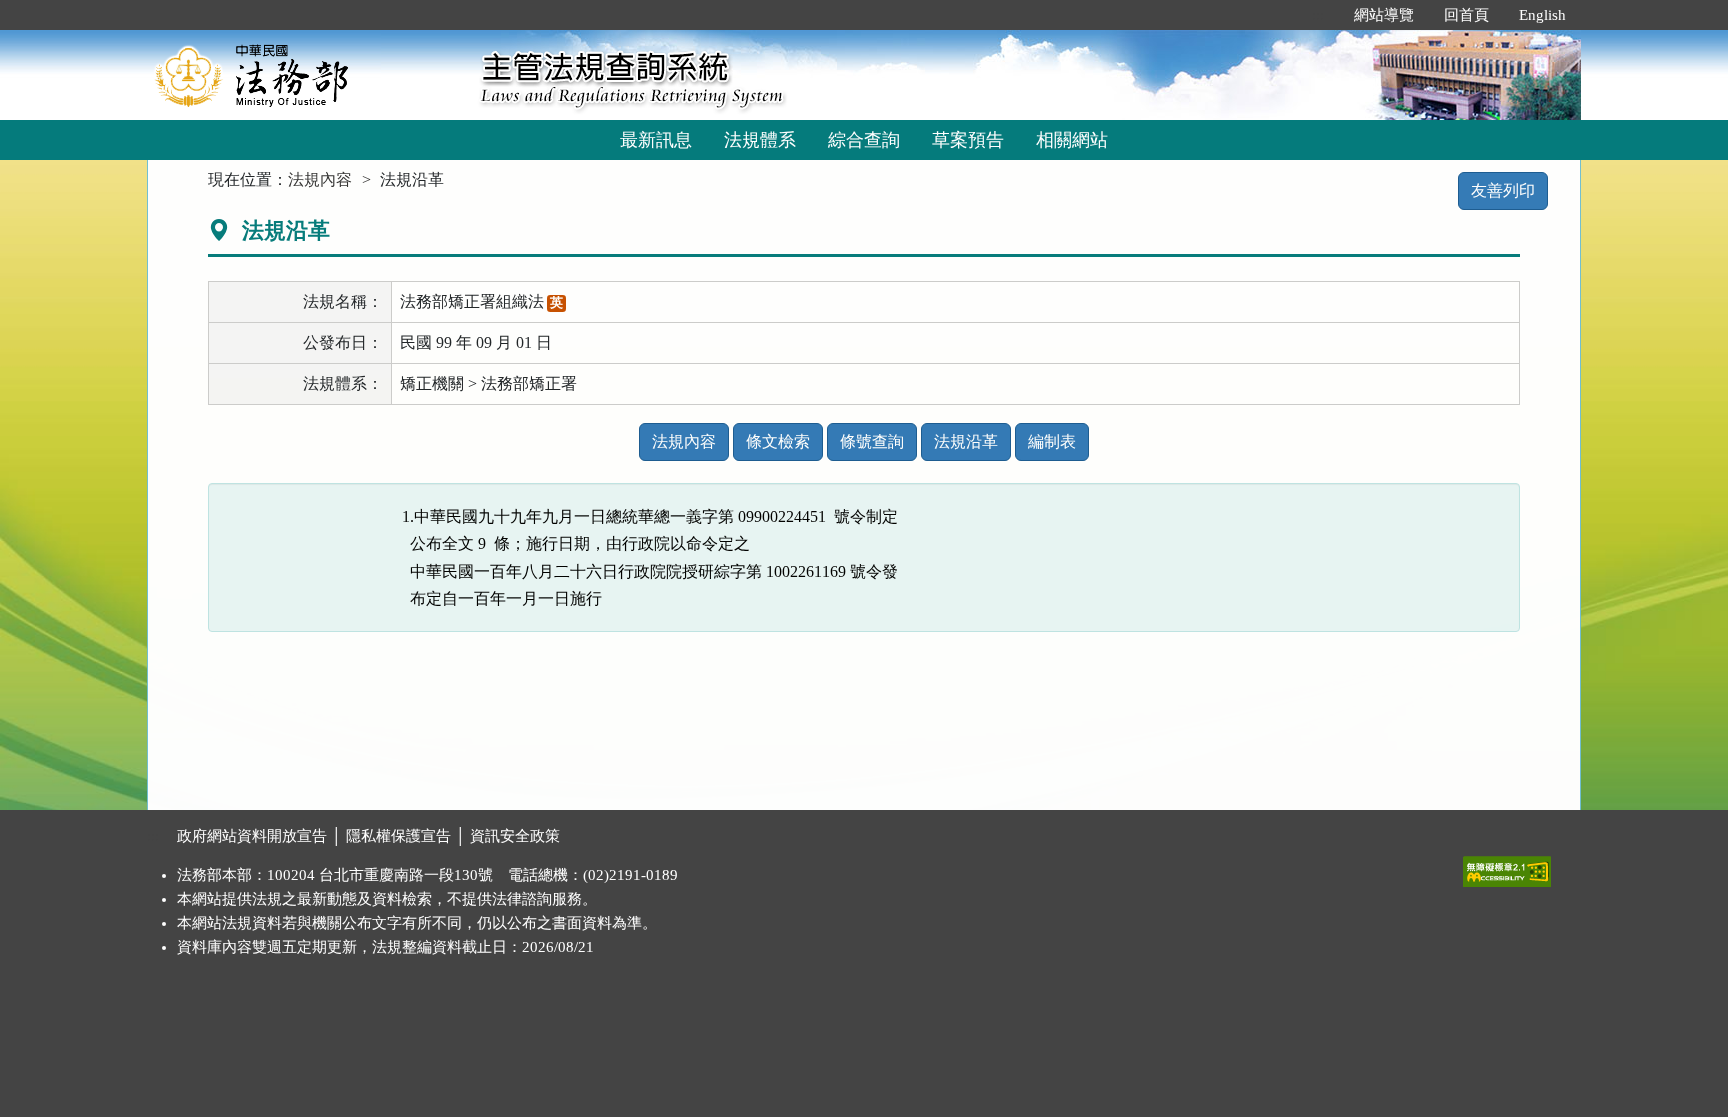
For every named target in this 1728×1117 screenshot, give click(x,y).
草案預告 (968, 140)
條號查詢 (872, 441)
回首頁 (1466, 15)
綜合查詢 (864, 140)
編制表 (1052, 441)
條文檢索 (778, 441)
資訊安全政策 (515, 836)
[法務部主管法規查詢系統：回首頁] (307, 74)
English (1542, 15)
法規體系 (760, 140)
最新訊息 (656, 140)
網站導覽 (1384, 15)
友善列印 (1503, 190)
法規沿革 (966, 441)
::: (1318, 15)
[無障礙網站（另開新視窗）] (1507, 867)
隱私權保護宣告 (398, 836)
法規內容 (320, 179)
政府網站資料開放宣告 (252, 836)
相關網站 (1072, 140)
